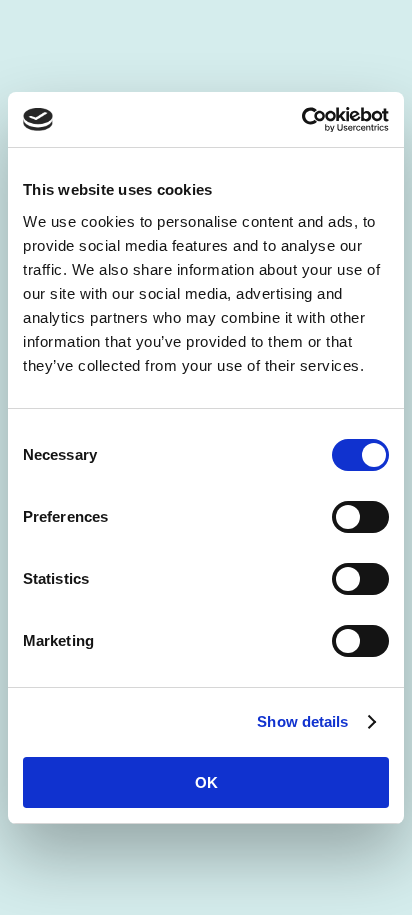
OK (206, 782)
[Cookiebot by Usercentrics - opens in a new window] (301, 120)
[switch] (360, 517)
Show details (302, 721)
